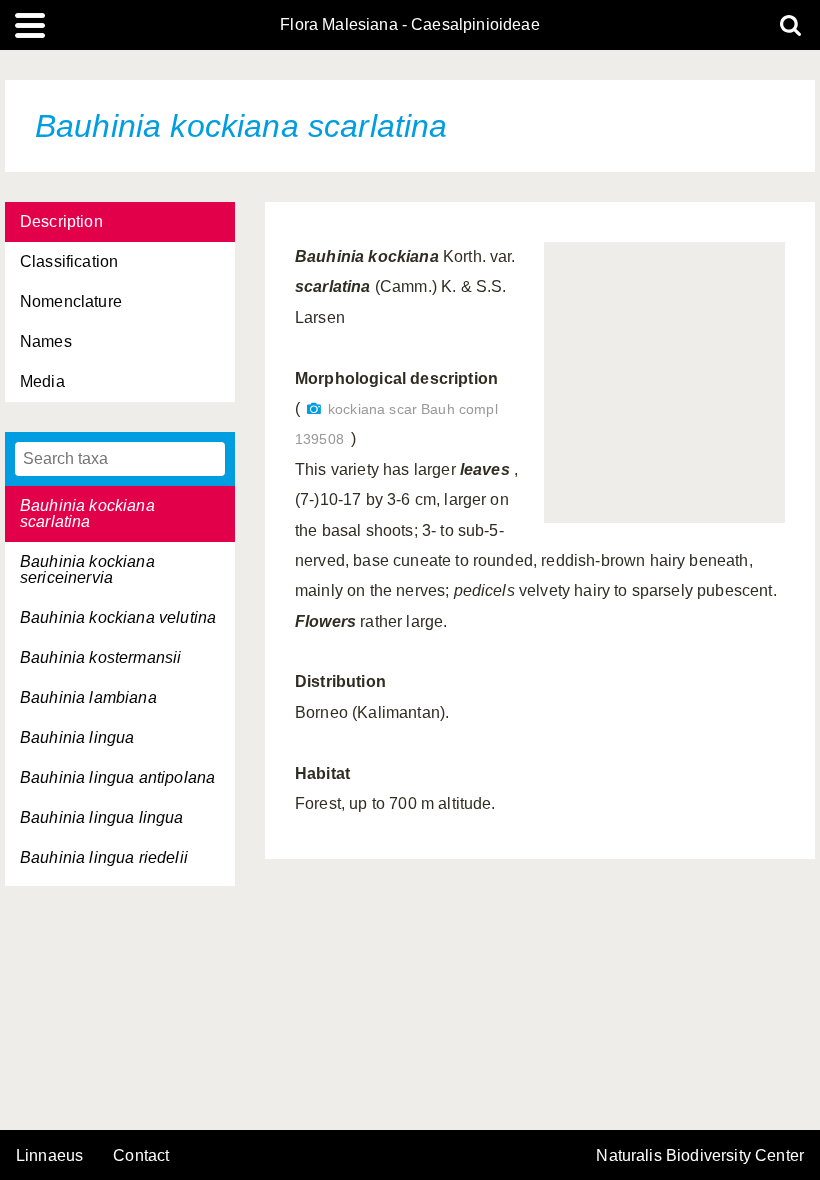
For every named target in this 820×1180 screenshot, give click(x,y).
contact (141, 1155)
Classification (69, 261)
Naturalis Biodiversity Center (700, 1156)
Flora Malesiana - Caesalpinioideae (409, 25)
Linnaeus (49, 1156)
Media (42, 381)
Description (61, 221)
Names (46, 341)
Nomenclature (71, 301)
